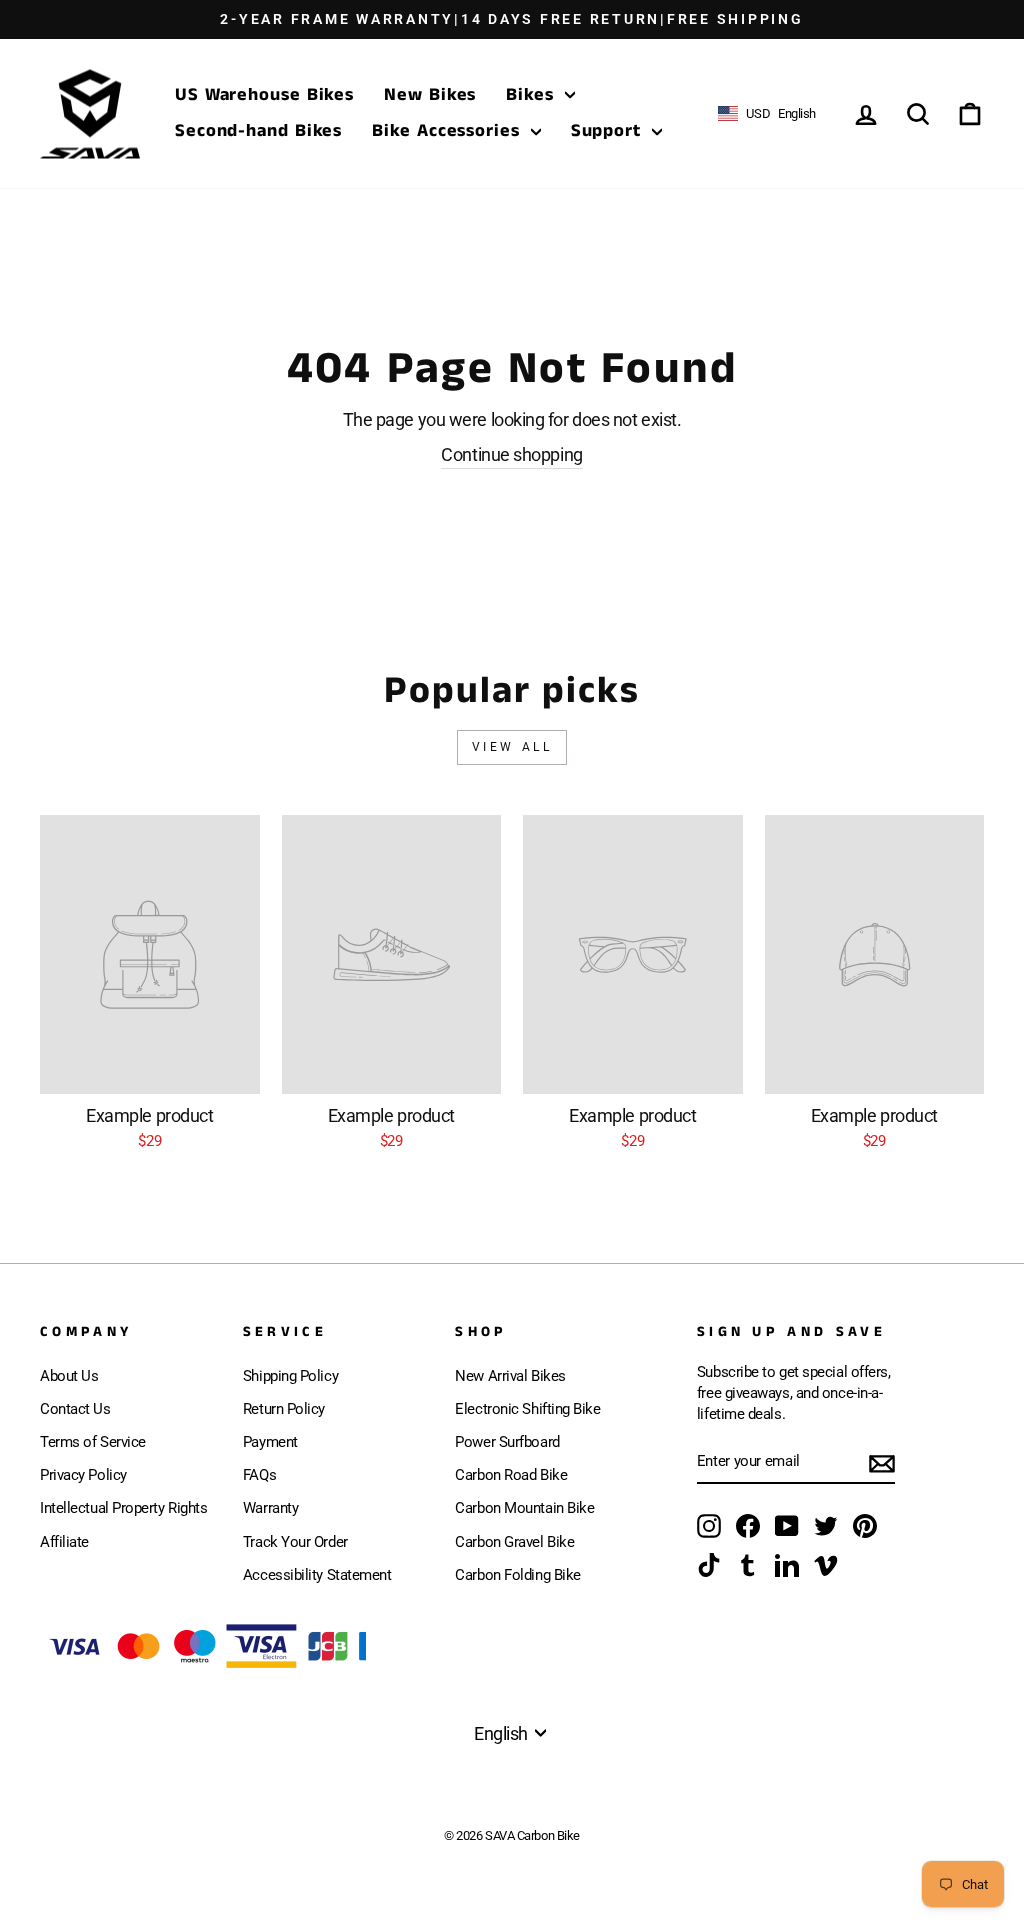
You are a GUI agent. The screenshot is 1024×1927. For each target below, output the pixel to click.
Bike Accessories (448, 131)
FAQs (259, 1475)
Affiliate (64, 1542)
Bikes (532, 95)
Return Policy (284, 1409)
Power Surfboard (507, 1442)
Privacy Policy (83, 1475)
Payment (270, 1442)
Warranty (270, 1508)
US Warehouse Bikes (264, 95)
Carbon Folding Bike (517, 1575)
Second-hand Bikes (258, 131)
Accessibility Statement (317, 1575)
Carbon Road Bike (511, 1475)
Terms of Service (93, 1442)
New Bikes (430, 95)
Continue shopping (511, 454)
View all (512, 747)
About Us (69, 1376)
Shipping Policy (290, 1376)
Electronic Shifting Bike (527, 1409)
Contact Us (75, 1409)
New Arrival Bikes (510, 1376)
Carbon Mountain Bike (524, 1508)
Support (609, 131)
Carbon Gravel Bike (514, 1542)
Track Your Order (295, 1542)
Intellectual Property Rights (123, 1508)
